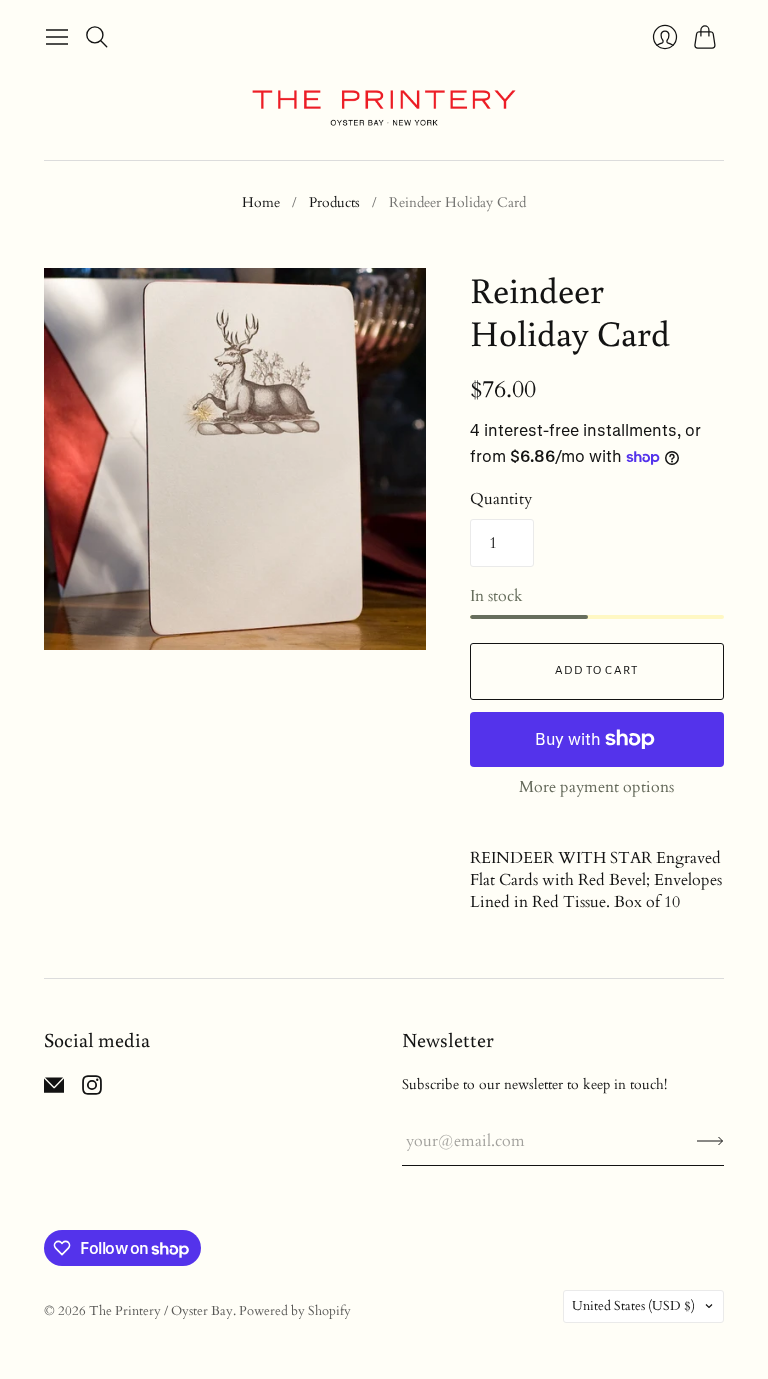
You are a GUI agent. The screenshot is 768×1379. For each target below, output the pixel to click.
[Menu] (57, 37)
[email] (54, 1090)
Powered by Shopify (295, 1311)
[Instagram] (92, 1090)
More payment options (596, 787)
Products (334, 202)
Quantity (501, 499)
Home (261, 202)
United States (633, 1306)
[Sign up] (710, 1141)
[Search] (97, 37)
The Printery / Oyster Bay (161, 1311)
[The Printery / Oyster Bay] (384, 108)
